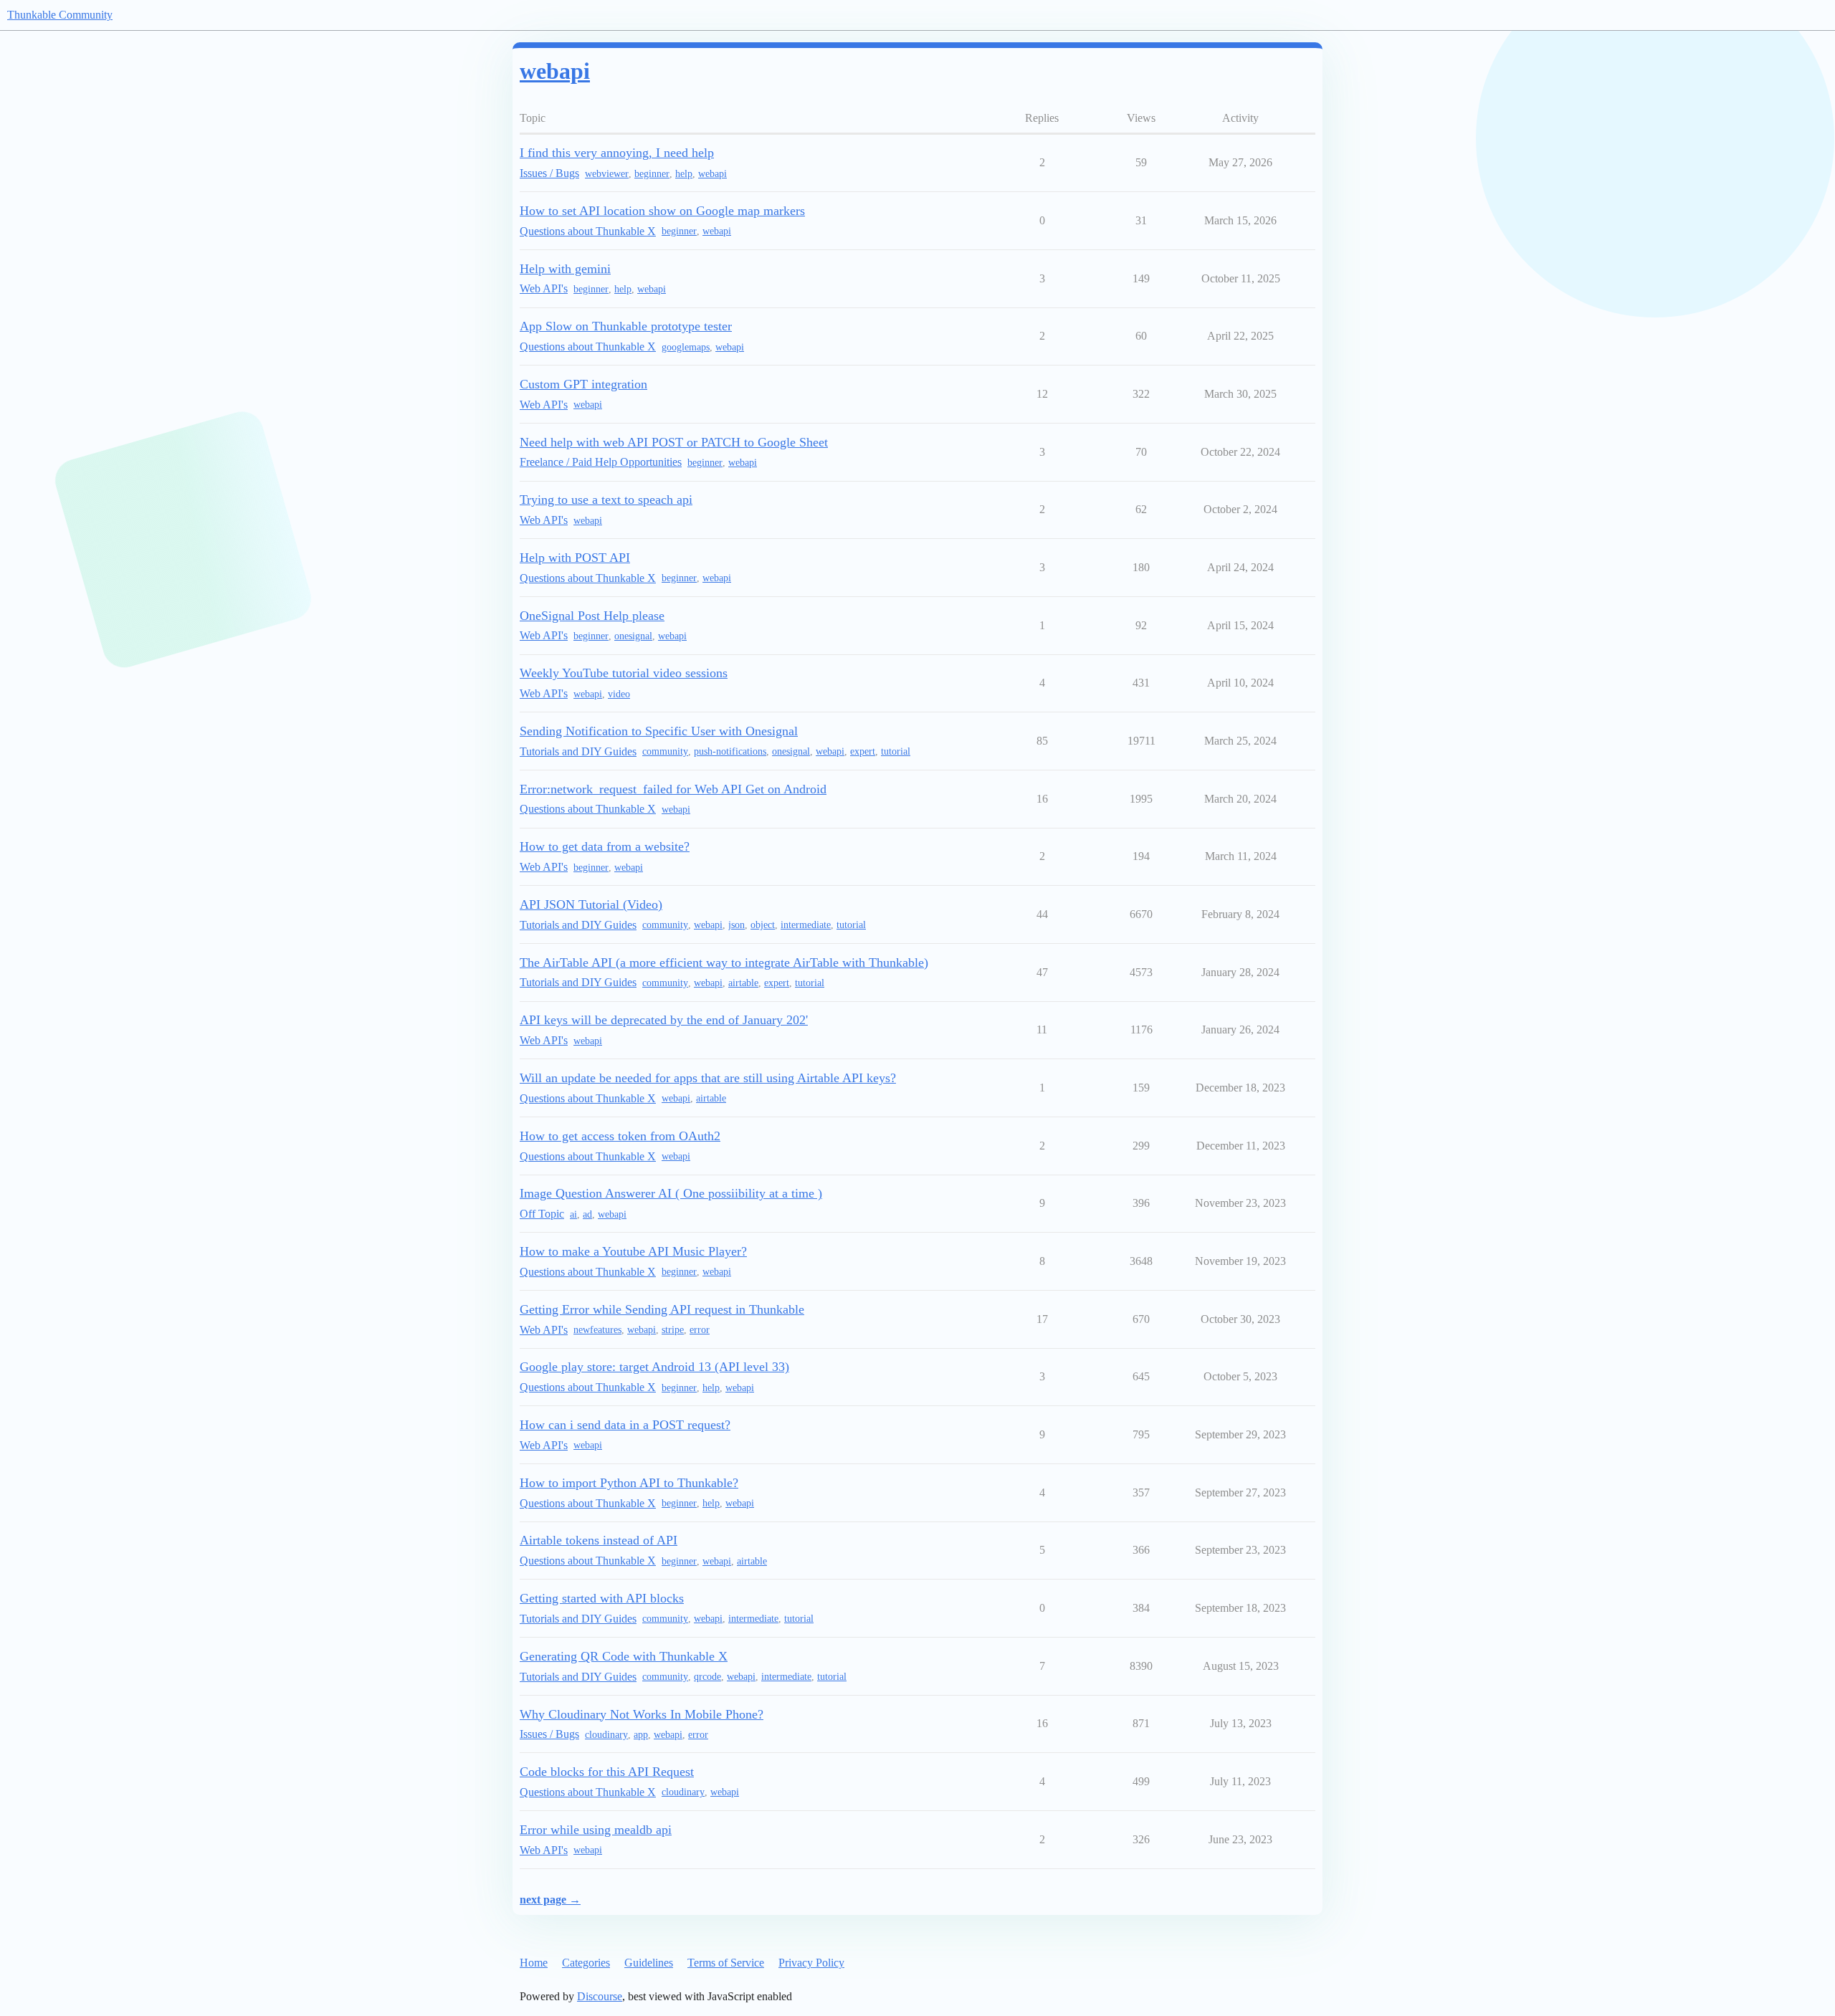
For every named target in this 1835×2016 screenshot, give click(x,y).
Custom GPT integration (583, 384)
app (641, 1735)
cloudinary (606, 1735)
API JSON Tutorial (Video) (591, 904)
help (684, 174)
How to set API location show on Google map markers (662, 211)
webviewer (607, 174)
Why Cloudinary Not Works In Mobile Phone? (642, 1714)
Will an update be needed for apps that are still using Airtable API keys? (708, 1078)
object (763, 925)
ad (587, 1214)
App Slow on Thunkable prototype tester (626, 326)
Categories (586, 1963)
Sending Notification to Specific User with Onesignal (659, 731)
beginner (652, 174)
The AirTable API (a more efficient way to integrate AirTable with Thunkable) (724, 962)
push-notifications (730, 751)
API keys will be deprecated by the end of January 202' (664, 1020)
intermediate (806, 925)
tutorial (896, 751)
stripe (673, 1330)
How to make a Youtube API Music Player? (633, 1251)
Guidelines (649, 1963)
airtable (743, 983)
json (737, 925)
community (665, 751)
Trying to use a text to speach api (606, 500)
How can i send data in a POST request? (625, 1425)
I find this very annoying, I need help (617, 153)
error (700, 1330)
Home (534, 1963)
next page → (550, 1900)
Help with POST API (575, 558)
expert (863, 751)
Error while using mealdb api (596, 1830)
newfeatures (597, 1330)
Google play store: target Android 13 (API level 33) (654, 1367)
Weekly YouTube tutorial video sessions (624, 673)
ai (573, 1214)
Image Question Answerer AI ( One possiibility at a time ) (671, 1193)
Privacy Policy (811, 1963)
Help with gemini (565, 269)
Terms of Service (726, 1963)
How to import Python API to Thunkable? (629, 1483)
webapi (712, 174)
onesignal (633, 636)
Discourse (600, 1996)
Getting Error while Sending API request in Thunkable (662, 1309)
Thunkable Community (60, 15)
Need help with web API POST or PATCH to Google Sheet (674, 442)
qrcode (707, 1677)
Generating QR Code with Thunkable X (624, 1656)
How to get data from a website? (605, 846)
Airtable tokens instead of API (599, 1540)
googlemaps (686, 347)
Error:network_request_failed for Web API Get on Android (673, 789)
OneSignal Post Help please (592, 616)
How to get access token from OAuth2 (620, 1136)
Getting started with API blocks (602, 1598)
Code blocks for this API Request (607, 1772)
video (619, 694)
